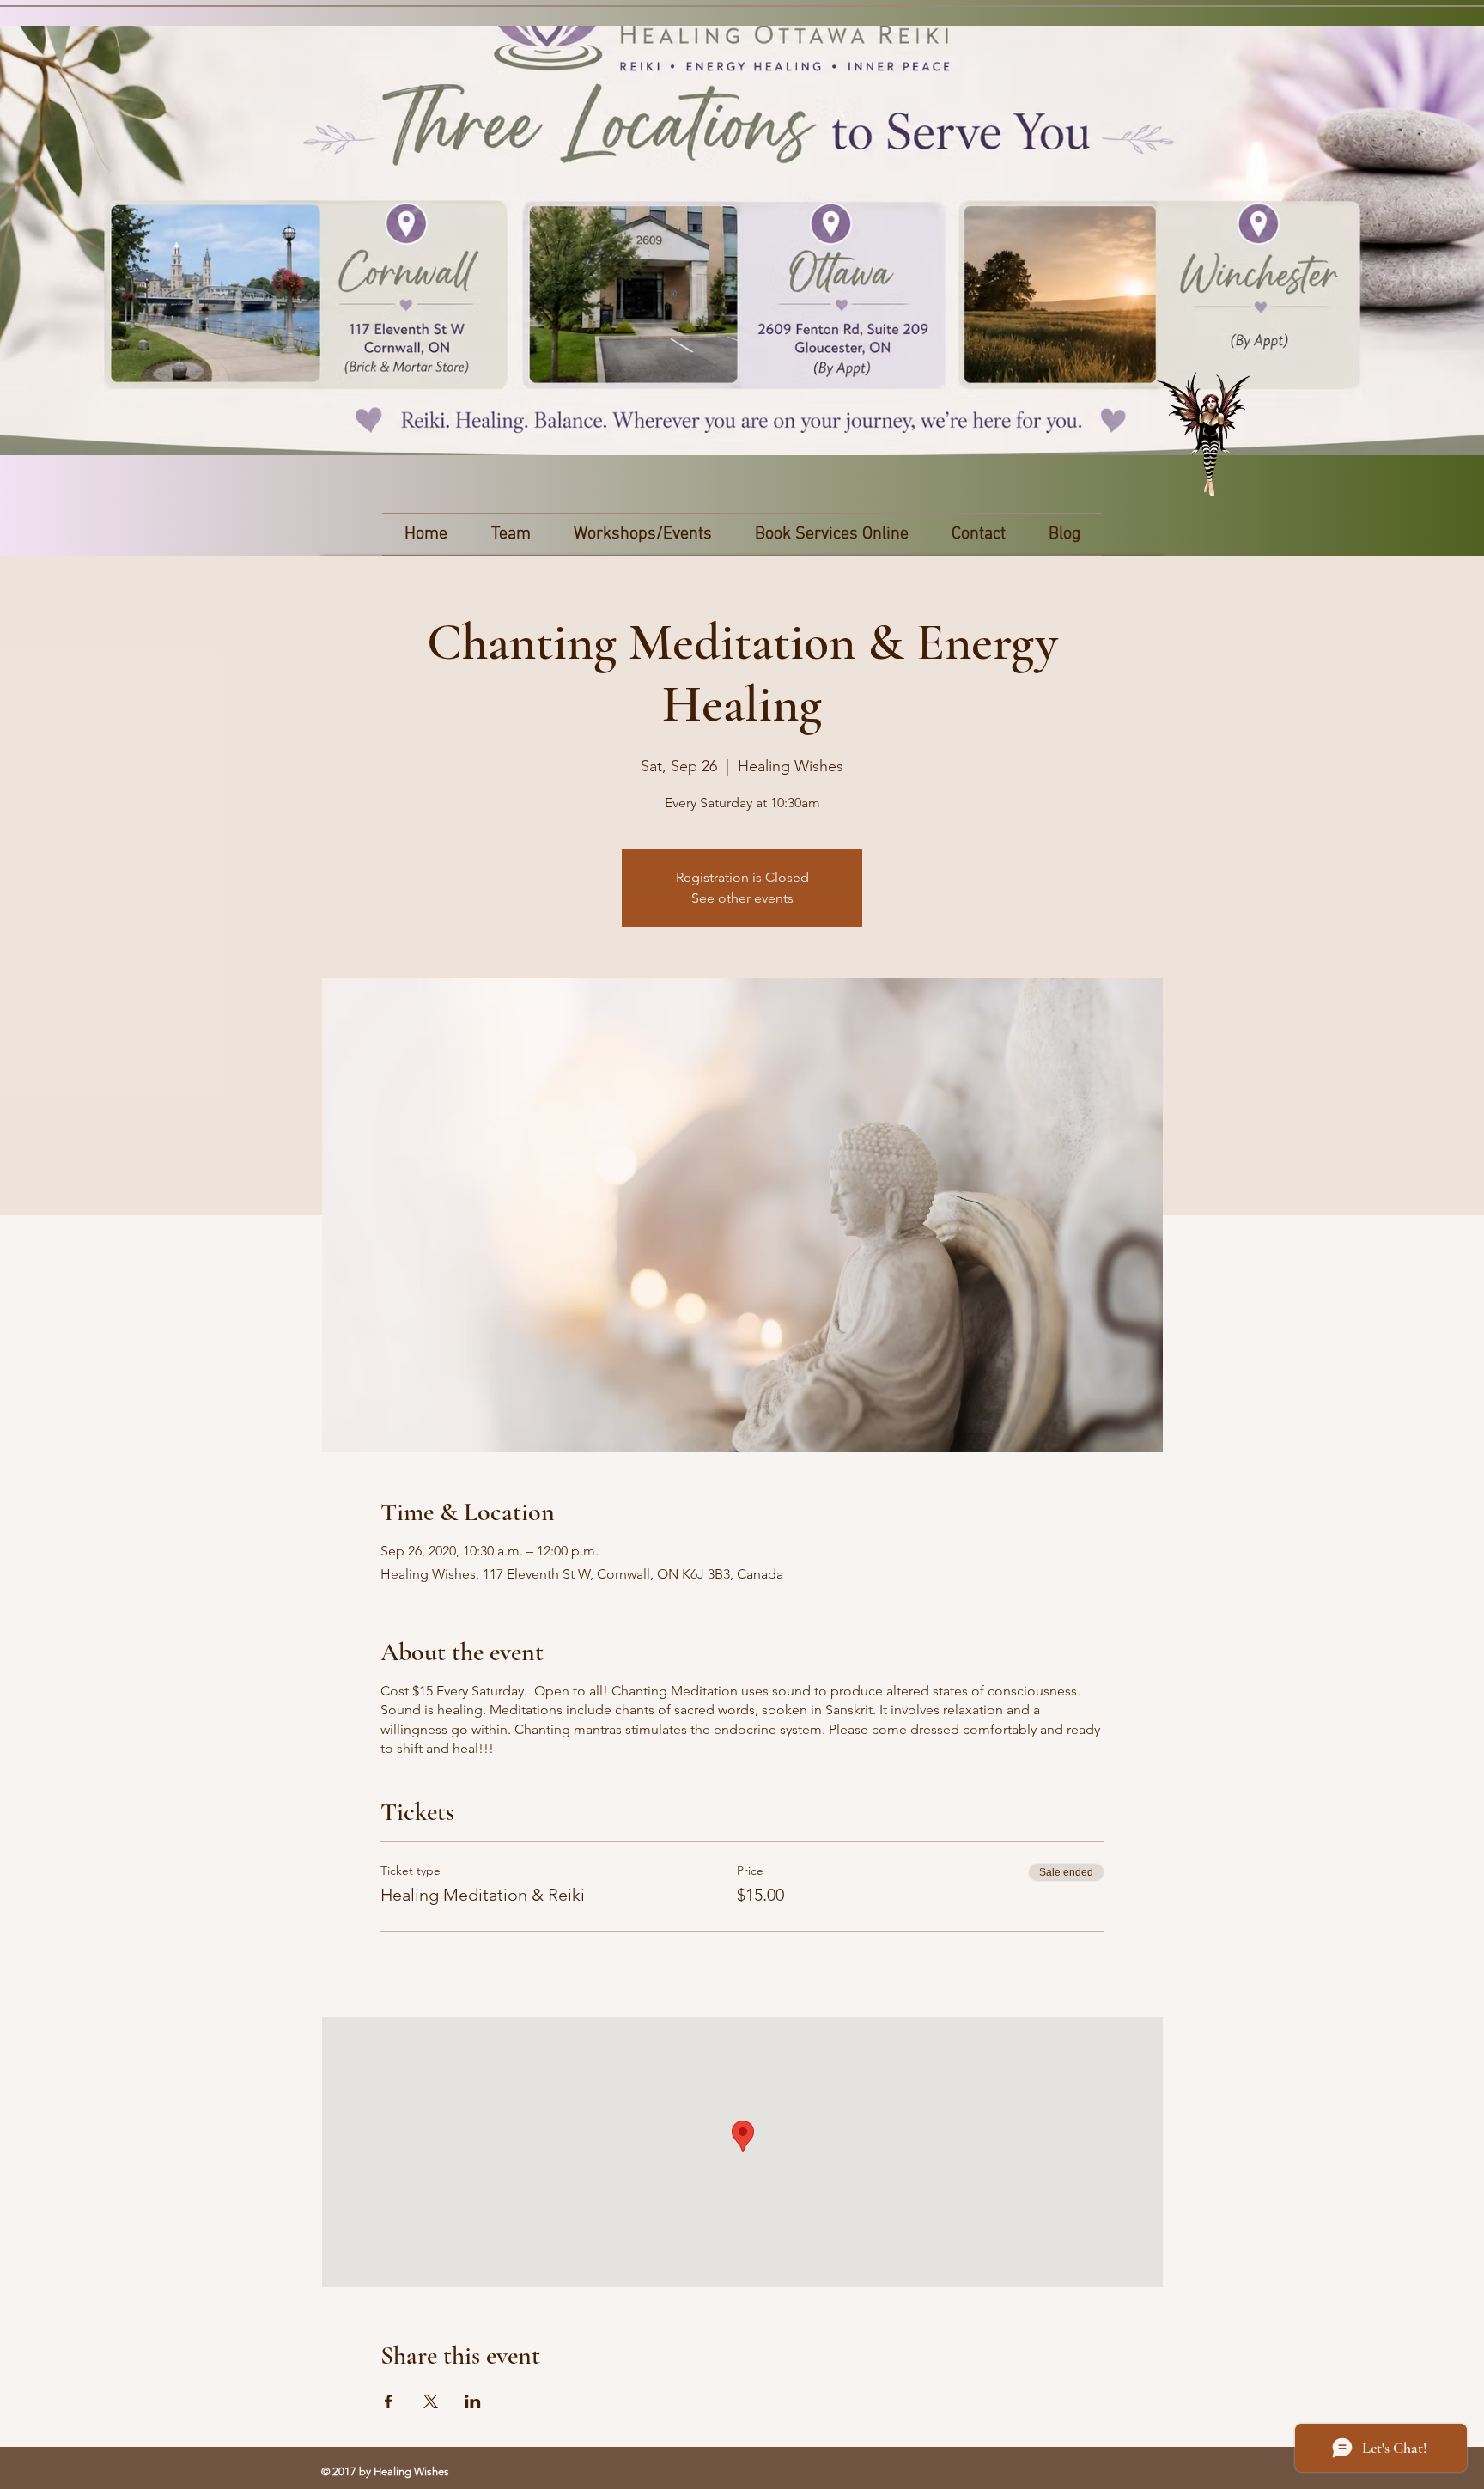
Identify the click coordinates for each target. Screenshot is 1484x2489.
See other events (742, 898)
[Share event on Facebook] (389, 2401)
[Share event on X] (431, 2401)
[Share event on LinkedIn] (473, 2401)
